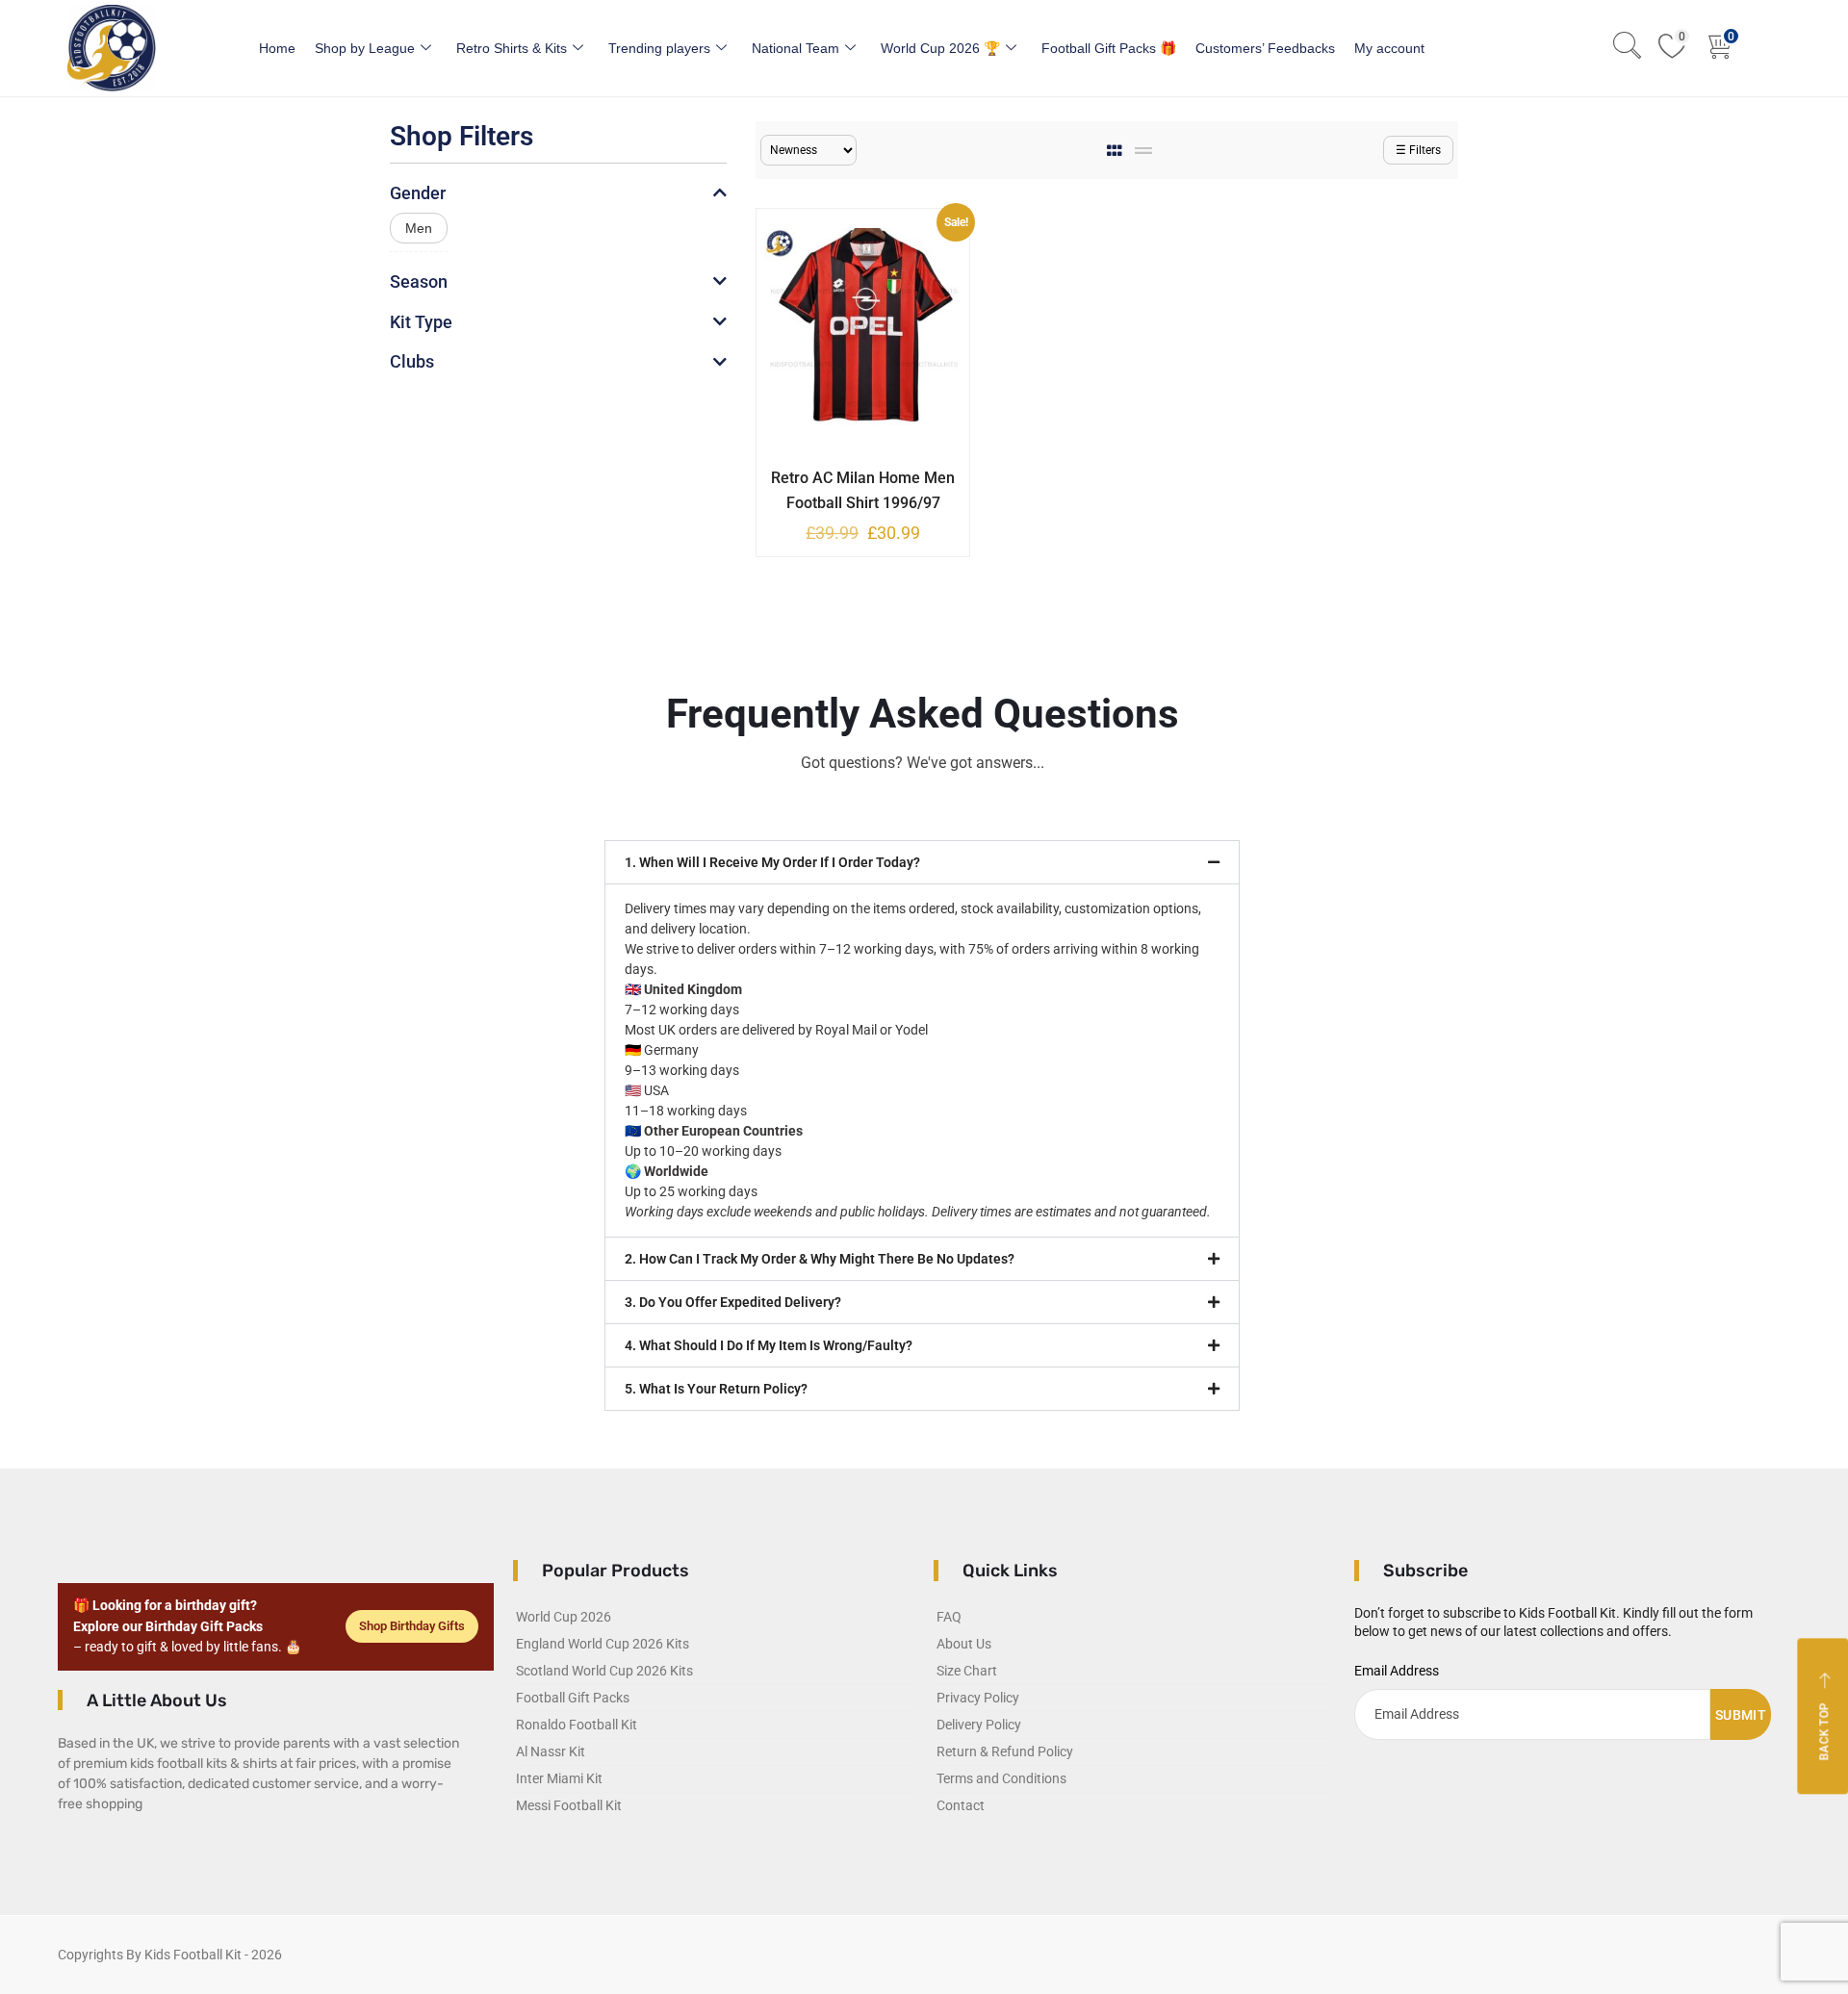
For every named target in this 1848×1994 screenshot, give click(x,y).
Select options (849, 474)
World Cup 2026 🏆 (940, 48)
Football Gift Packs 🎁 (1109, 48)
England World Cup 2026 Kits (603, 1644)
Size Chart (967, 1671)
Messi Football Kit (569, 1805)
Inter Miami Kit (559, 1778)
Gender (418, 193)
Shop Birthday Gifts (412, 1626)
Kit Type (421, 322)
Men (419, 228)
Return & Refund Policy (1005, 1751)
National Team (796, 48)
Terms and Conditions (1001, 1778)
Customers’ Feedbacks (1265, 48)
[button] (922, 862)
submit (1741, 1715)
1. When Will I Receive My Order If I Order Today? (772, 862)
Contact (961, 1805)
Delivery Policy (979, 1725)
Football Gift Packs (573, 1698)
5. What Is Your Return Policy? (716, 1389)
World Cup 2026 (564, 1617)
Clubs (412, 361)
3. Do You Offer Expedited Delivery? (733, 1302)
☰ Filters (1418, 150)
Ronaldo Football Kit (577, 1725)
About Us (964, 1644)
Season (419, 281)
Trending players (659, 48)
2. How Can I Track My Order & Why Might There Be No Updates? (820, 1259)
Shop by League (365, 48)
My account (1389, 48)
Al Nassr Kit (551, 1751)
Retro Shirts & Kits (512, 48)
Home (277, 48)
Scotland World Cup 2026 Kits (604, 1671)
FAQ (949, 1617)
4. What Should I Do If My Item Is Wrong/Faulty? (769, 1345)
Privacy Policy (978, 1698)
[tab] (1116, 151)
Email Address (1397, 1671)
